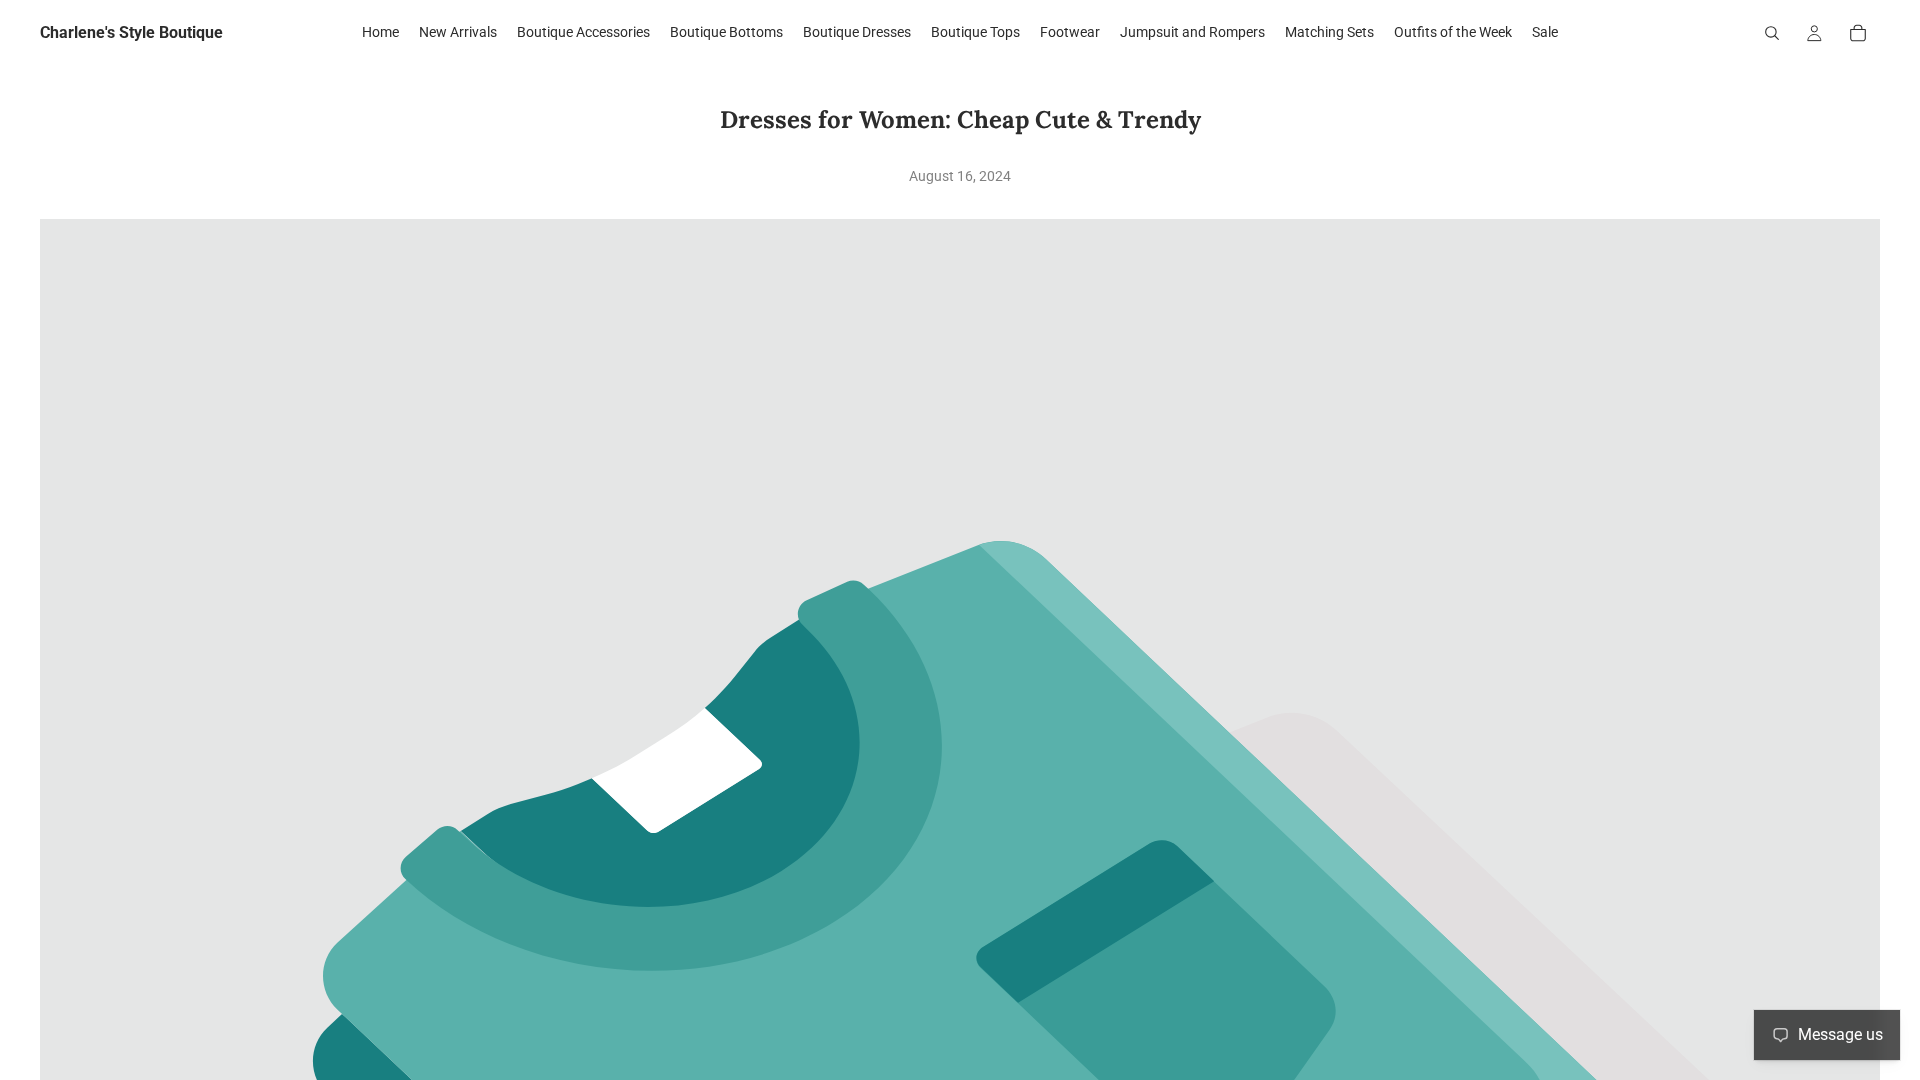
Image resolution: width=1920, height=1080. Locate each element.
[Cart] (1858, 33)
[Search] (1772, 33)
